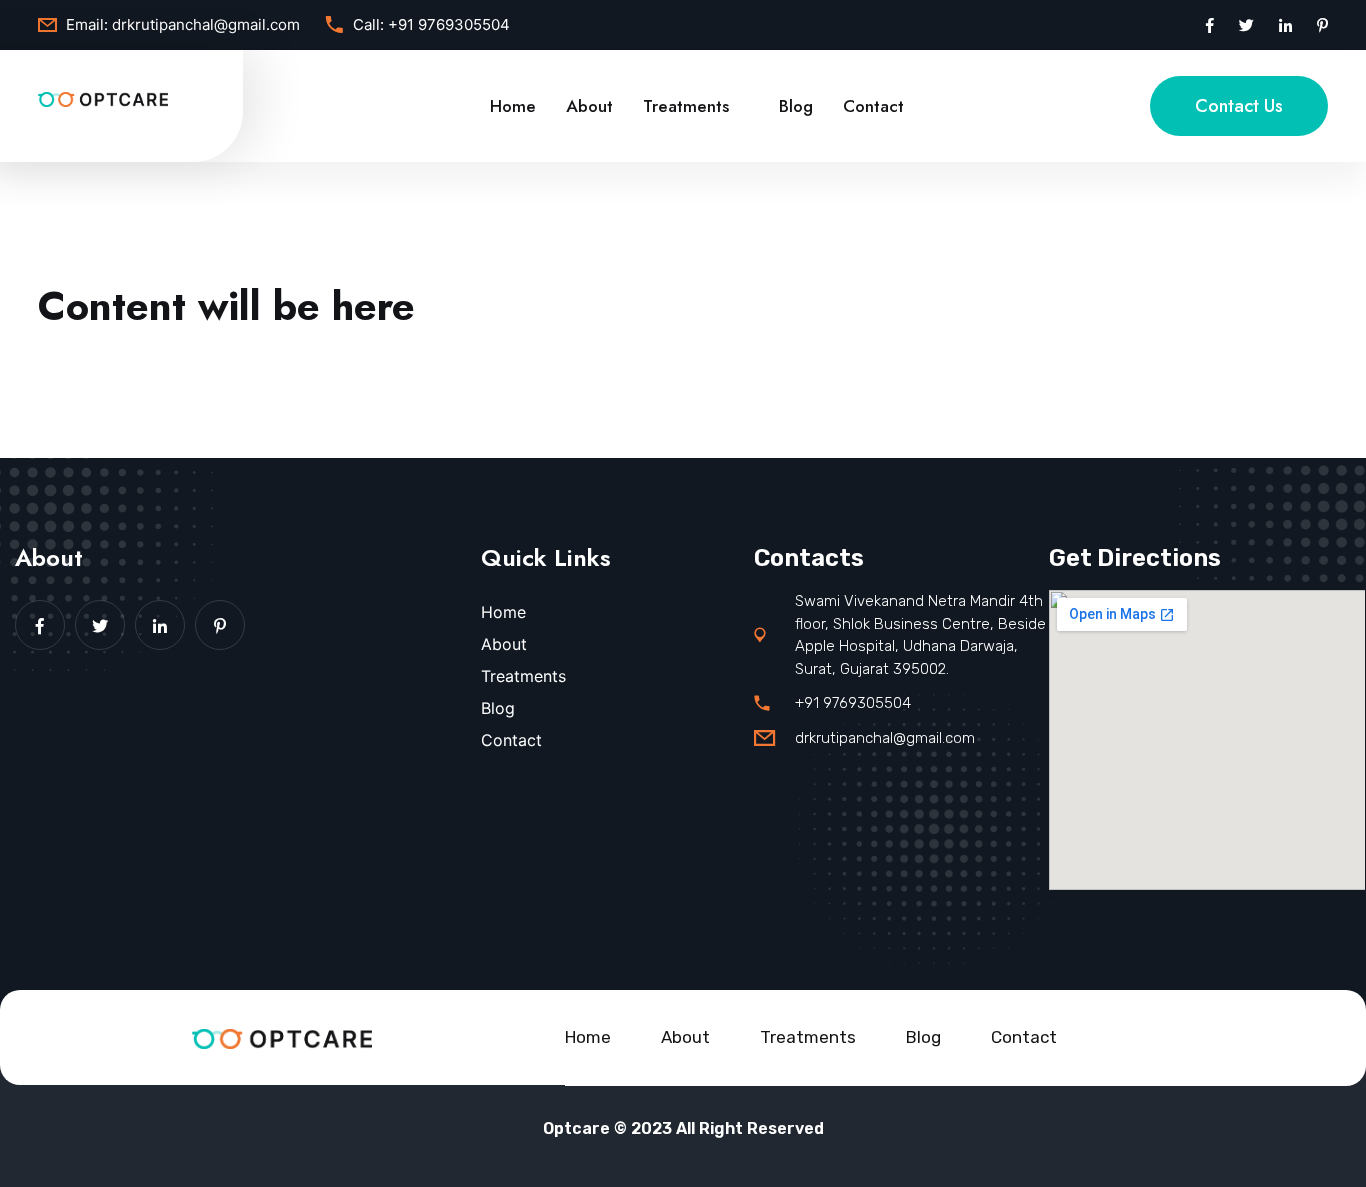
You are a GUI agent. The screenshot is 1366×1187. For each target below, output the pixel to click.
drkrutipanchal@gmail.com (206, 24)
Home (513, 106)
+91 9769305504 (449, 24)
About (589, 106)
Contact (873, 106)
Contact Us (1239, 106)
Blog (796, 106)
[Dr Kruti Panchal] (103, 98)
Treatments (686, 106)
